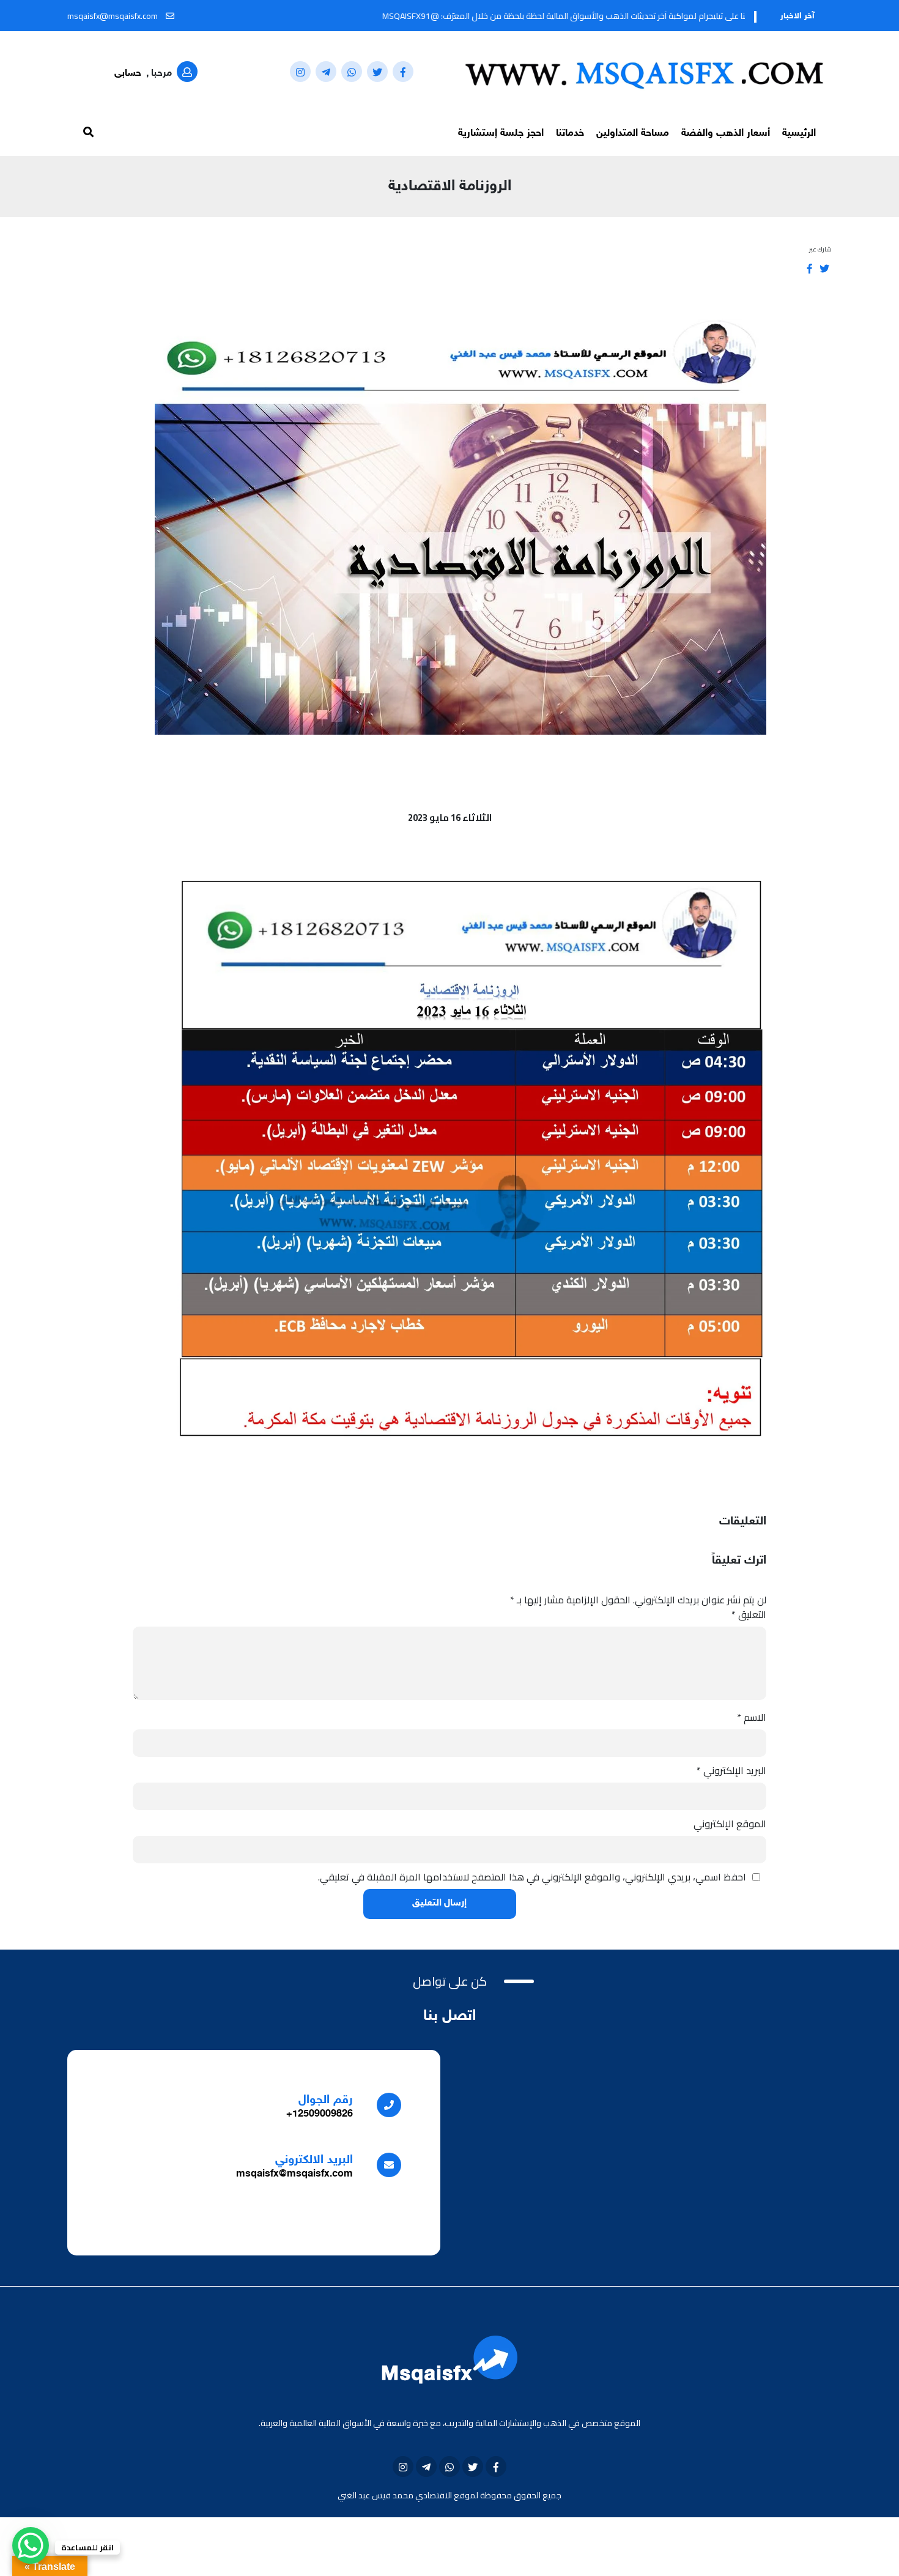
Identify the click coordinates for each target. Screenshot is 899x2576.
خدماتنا (570, 133)
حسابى (128, 74)
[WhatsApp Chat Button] (31, 2545)
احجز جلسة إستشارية (501, 133)
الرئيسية (799, 133)
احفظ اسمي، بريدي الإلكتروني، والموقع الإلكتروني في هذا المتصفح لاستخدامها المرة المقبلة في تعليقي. (532, 1877)
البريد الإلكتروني (731, 1770)
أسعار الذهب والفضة (726, 133)
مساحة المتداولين (633, 133)
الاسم (752, 1717)
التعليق (749, 1614)
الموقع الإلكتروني (730, 1824)
